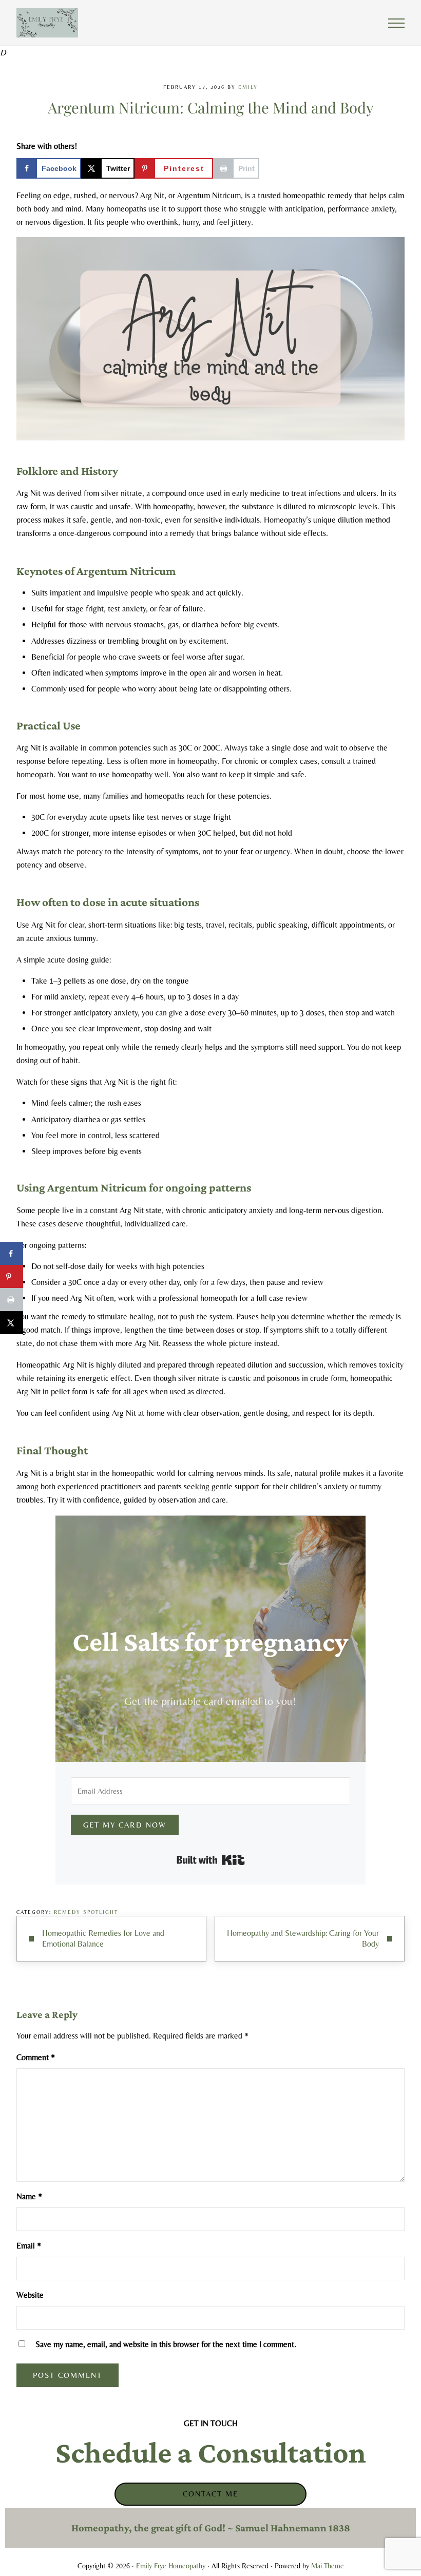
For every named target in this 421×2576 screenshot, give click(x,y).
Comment (36, 2057)
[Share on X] (12, 1323)
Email (29, 2246)
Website (30, 2295)
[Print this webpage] (12, 1300)
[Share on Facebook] (12, 1253)
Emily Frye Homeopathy (171, 2566)
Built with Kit (211, 1860)
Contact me (210, 2494)
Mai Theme (328, 2566)
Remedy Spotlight (86, 1912)
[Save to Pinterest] (12, 1276)
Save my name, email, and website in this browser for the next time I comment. (166, 2344)
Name (29, 2196)
